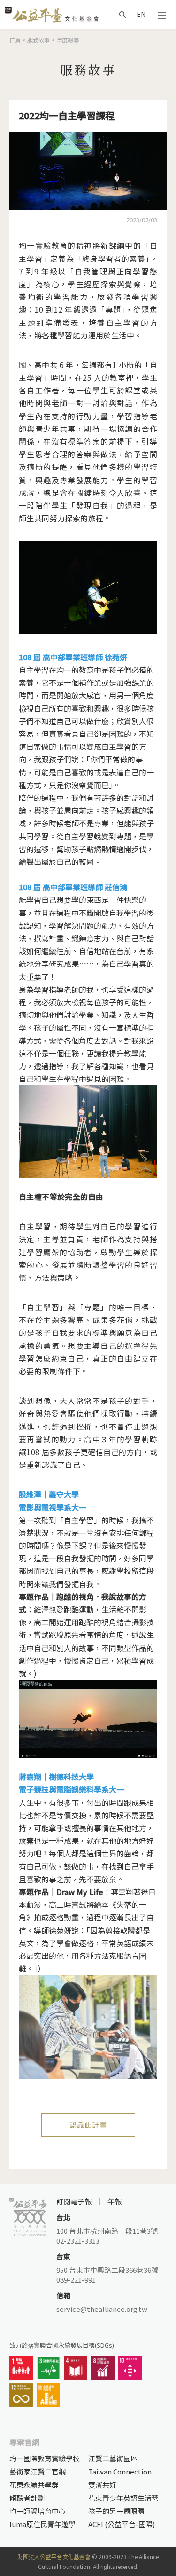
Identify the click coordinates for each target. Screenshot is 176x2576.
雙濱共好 (102, 2485)
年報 (115, 2201)
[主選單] (162, 15)
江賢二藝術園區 (113, 2458)
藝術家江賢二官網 (38, 2471)
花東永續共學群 (34, 2485)
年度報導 (68, 40)
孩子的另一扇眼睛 (116, 2511)
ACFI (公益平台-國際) (122, 2524)
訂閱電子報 (74, 2201)
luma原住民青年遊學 (42, 2524)
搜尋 (122, 15)
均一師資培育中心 (38, 2511)
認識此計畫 (88, 2125)
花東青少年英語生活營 (123, 2498)
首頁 (15, 40)
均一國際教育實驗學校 (45, 2458)
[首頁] (52, 14)
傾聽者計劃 (27, 2498)
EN (141, 14)
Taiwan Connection (120, 2471)
